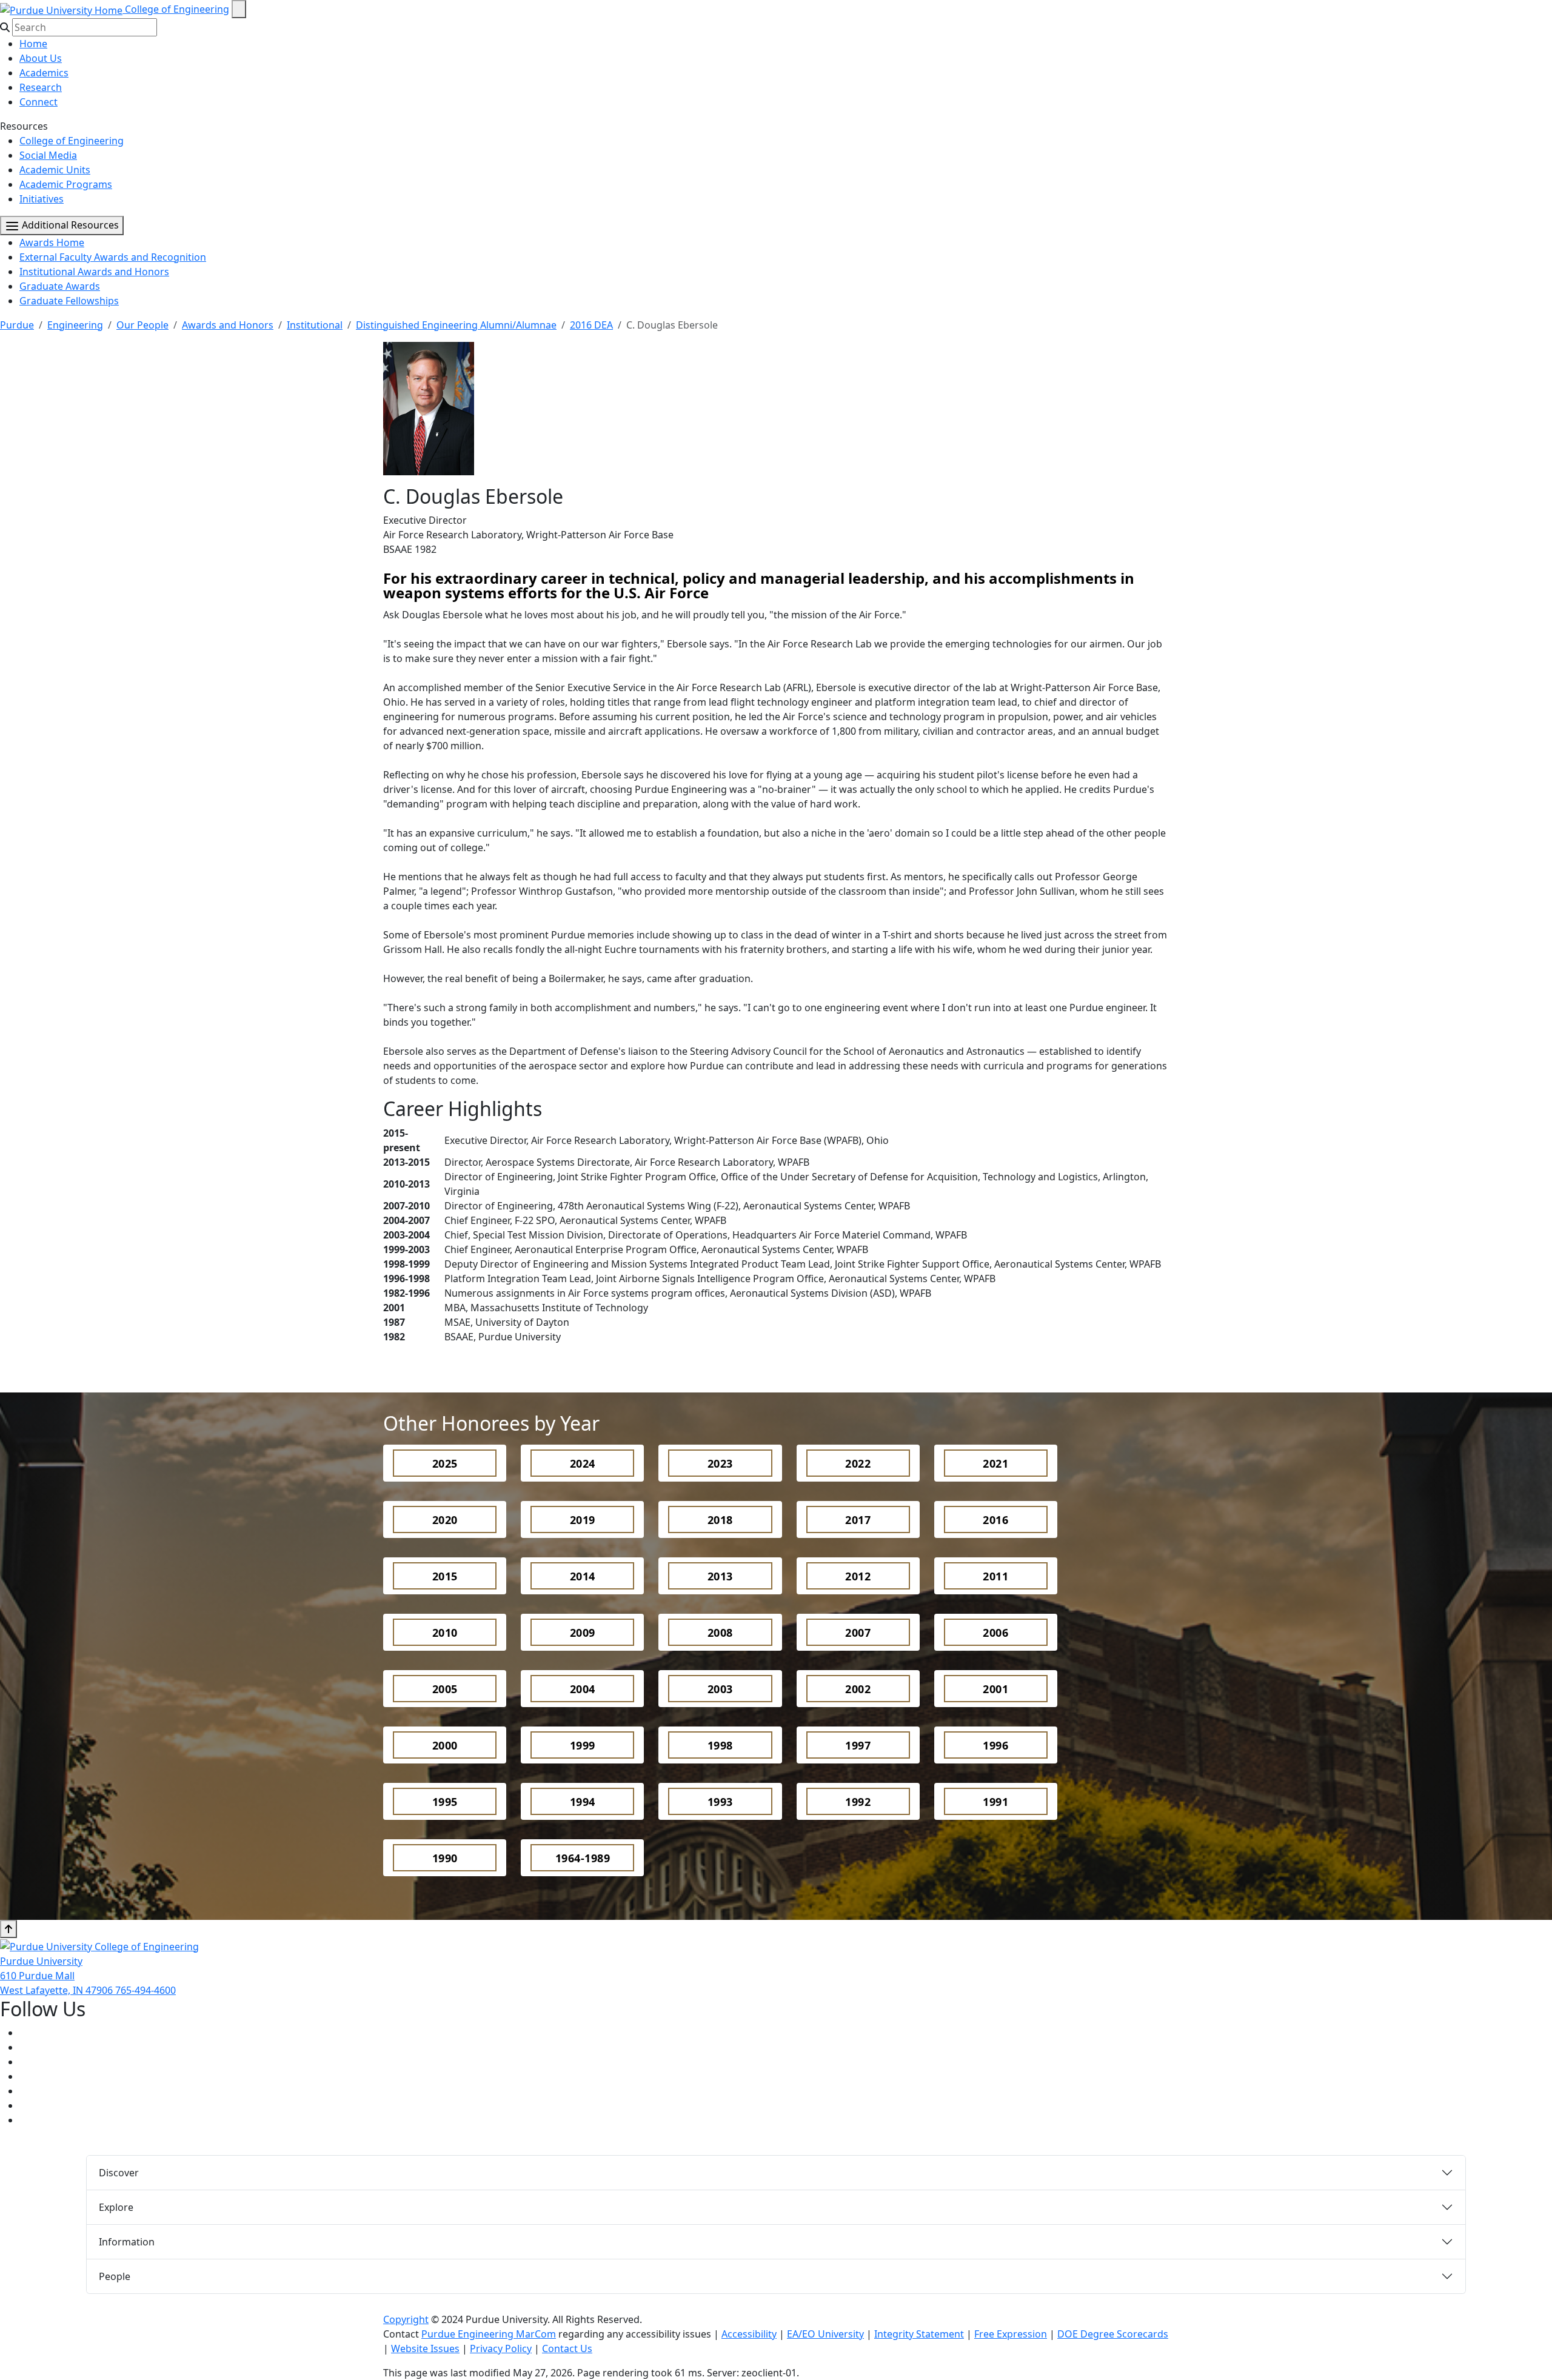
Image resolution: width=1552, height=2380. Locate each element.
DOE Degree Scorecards (1113, 2334)
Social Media (48, 155)
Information (127, 2242)
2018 (720, 1520)
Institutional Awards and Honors (94, 272)
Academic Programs (66, 184)
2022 (858, 1463)
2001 (995, 1689)
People (115, 2276)
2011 (995, 1576)
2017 (858, 1520)
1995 (445, 1802)
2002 (858, 1689)
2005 (445, 1689)
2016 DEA (591, 325)
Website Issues (425, 2348)
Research (41, 87)
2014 (583, 1576)
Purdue (17, 325)
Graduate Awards (60, 286)
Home (33, 44)
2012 (858, 1576)
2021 (995, 1463)
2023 (720, 1463)
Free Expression (1011, 2334)
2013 (720, 1576)
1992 (858, 1802)
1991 (995, 1802)
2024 (583, 1463)
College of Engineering (177, 9)
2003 (720, 1689)
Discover (119, 2173)
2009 (583, 1633)
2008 (720, 1633)
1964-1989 (583, 1858)
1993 (720, 1802)
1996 (995, 1745)
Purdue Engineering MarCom (489, 2334)
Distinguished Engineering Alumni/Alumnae (456, 325)
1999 (583, 1745)
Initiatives (42, 199)
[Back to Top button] (8, 1929)
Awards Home (52, 242)
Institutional (315, 325)
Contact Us (567, 2348)
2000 (445, 1745)
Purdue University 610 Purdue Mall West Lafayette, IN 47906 (58, 1976)
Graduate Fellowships (69, 301)
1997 (858, 1745)
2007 (858, 1633)
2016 (995, 1520)
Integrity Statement (919, 2334)
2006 (995, 1633)
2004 (583, 1689)
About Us (41, 58)
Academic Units (55, 170)
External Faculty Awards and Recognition (113, 257)
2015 (445, 1576)
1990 (445, 1858)
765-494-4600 (145, 1990)
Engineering (75, 325)
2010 (445, 1633)
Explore (116, 2207)
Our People (142, 325)
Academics (44, 73)
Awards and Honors (228, 325)
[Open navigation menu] (239, 9)
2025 (445, 1463)
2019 (583, 1520)
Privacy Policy (501, 2348)
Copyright (406, 2319)
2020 (445, 1520)
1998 (720, 1745)
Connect (38, 102)
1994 (583, 1802)
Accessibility (749, 2334)
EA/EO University (825, 2334)
